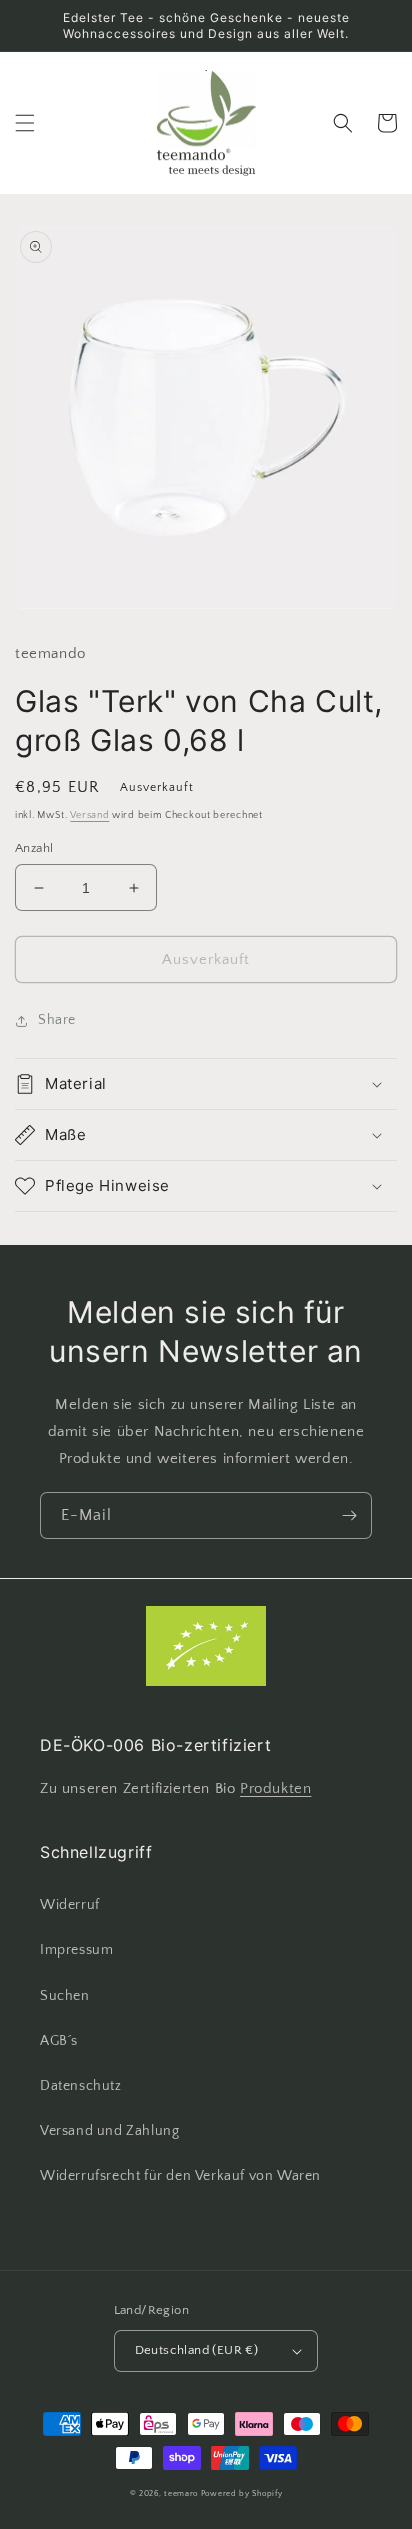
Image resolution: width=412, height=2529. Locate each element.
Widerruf (70, 1905)
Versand (89, 815)
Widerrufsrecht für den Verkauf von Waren (180, 2176)
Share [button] (57, 1020)
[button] (25, 123)
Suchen (65, 1996)
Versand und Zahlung (109, 2131)
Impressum (76, 1950)
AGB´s (59, 2041)
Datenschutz (81, 2086)
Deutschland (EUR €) (197, 2350)
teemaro (181, 2493)
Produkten (275, 1788)
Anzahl (34, 848)
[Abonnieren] (349, 1515)
